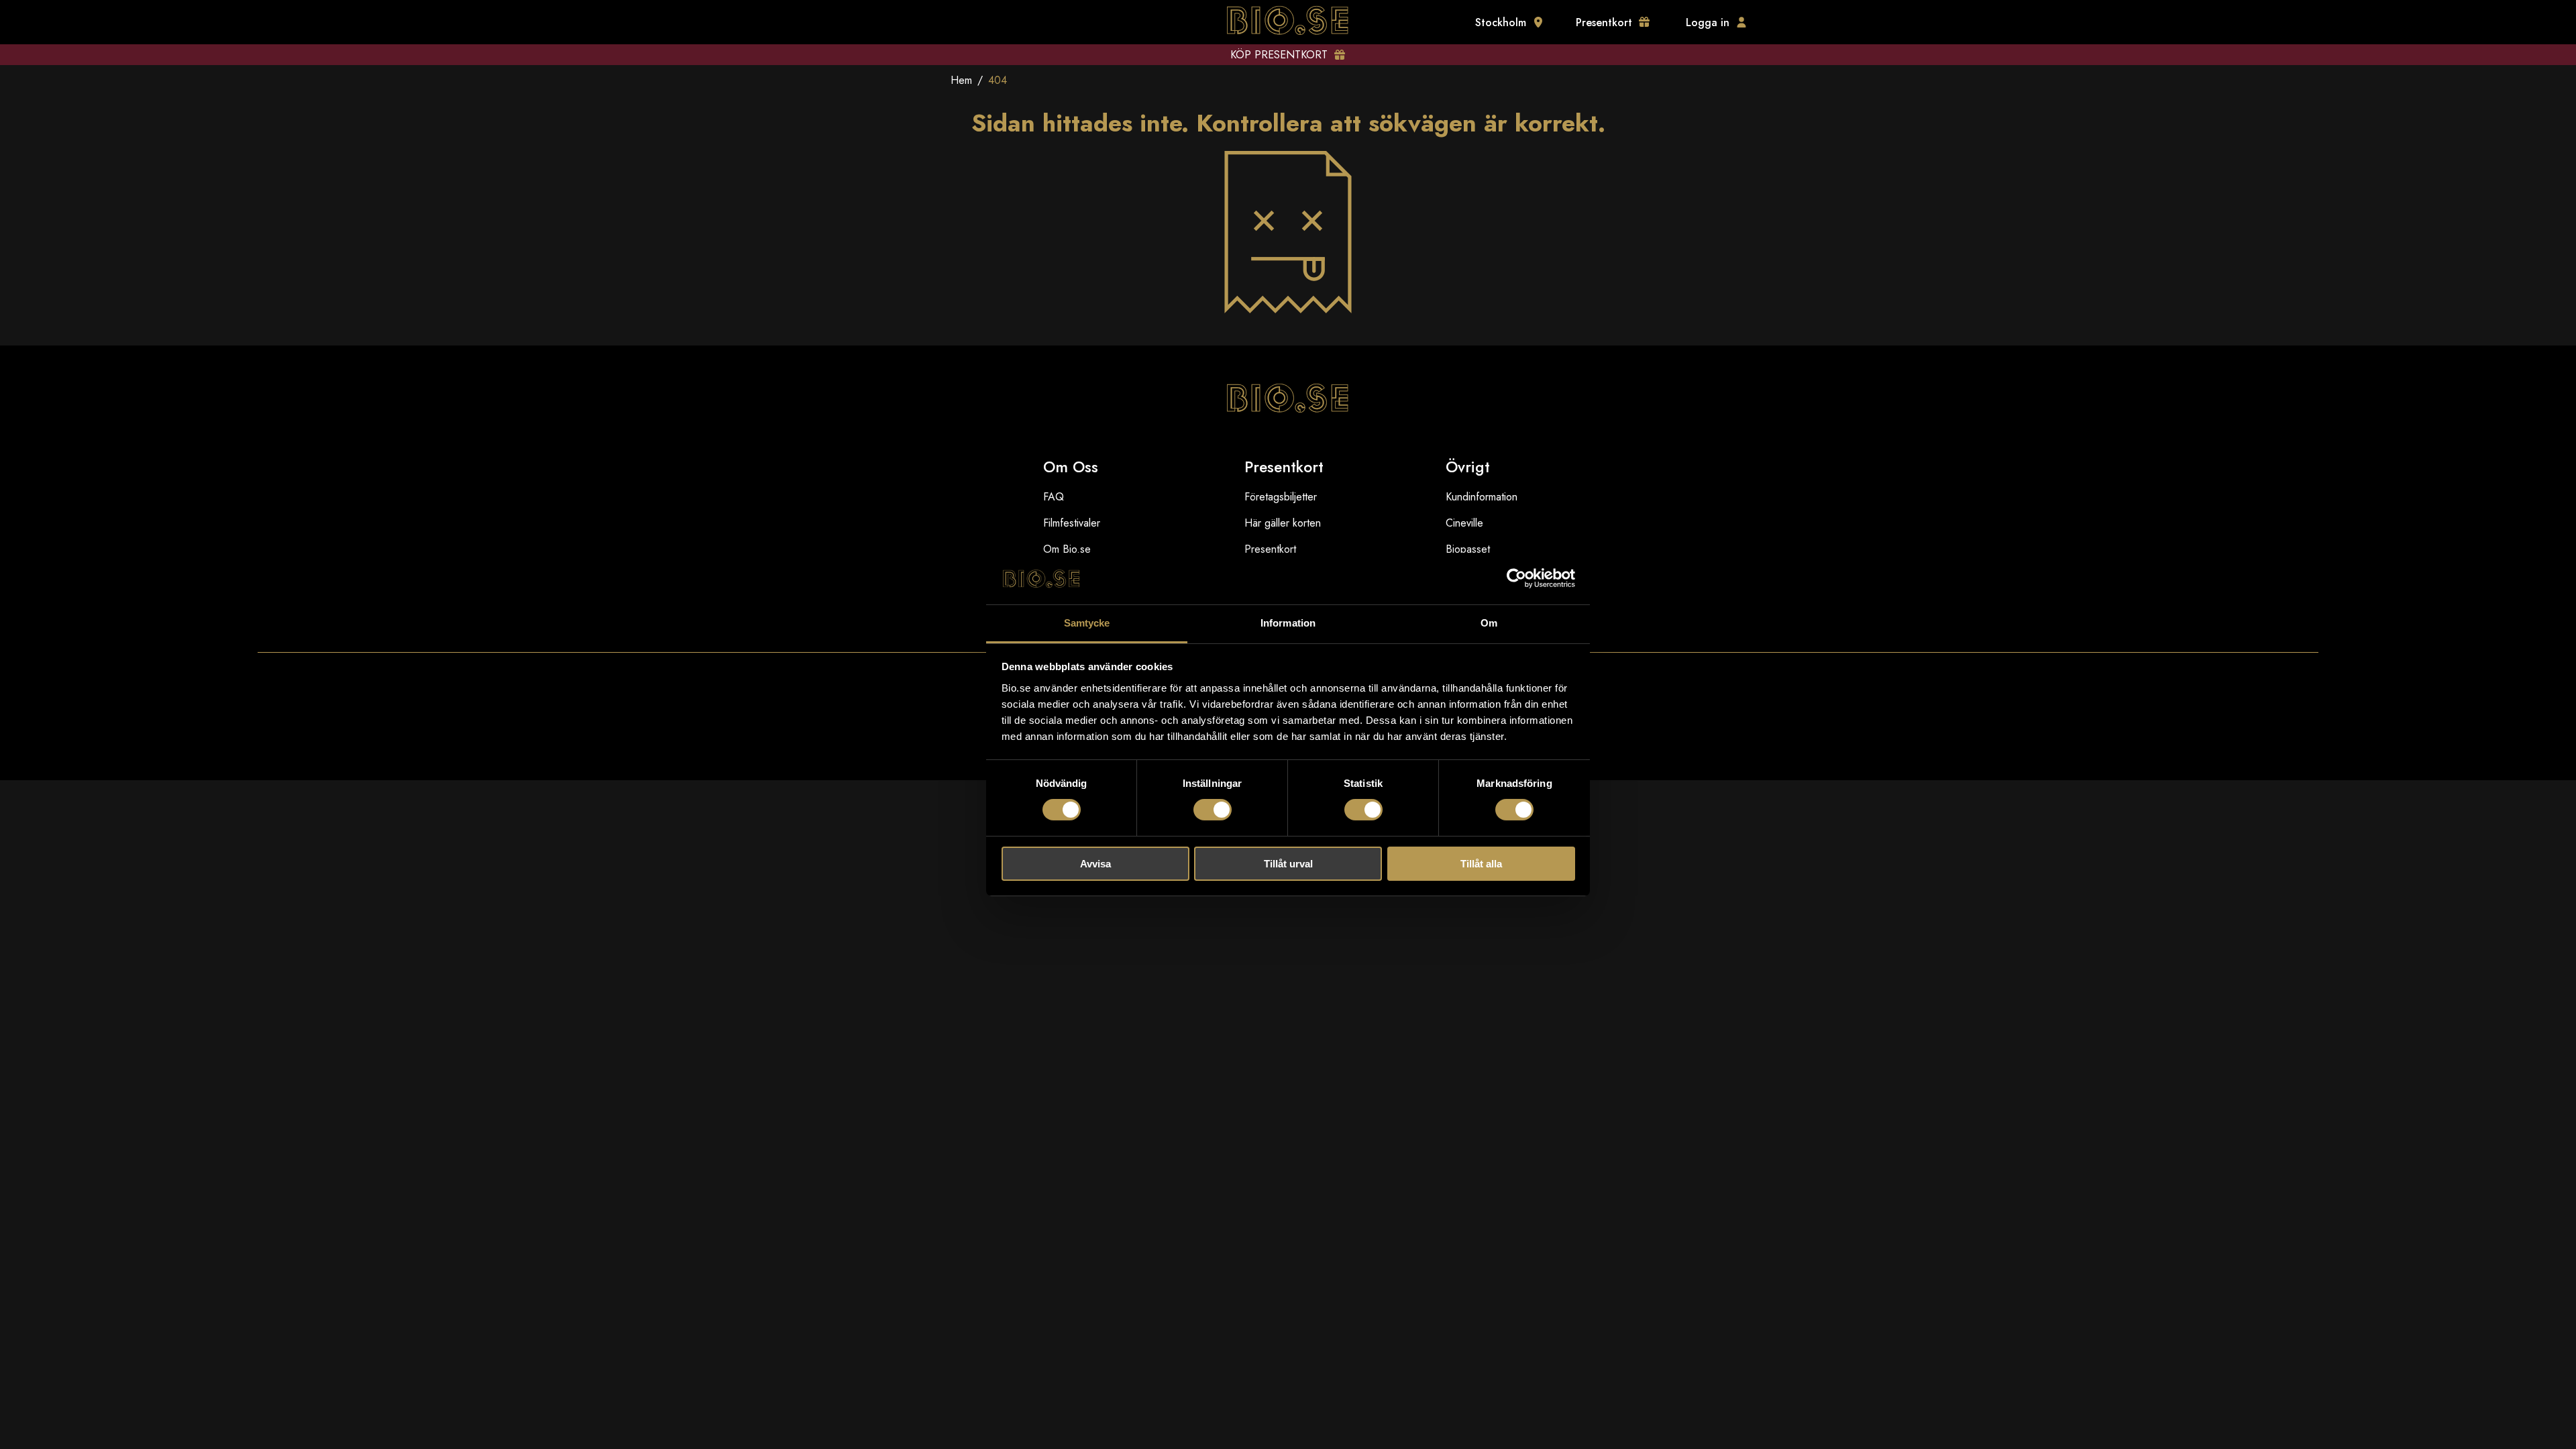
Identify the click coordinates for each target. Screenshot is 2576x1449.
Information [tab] (1288, 623)
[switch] (1213, 810)
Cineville (1464, 523)
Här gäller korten (1283, 523)
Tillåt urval (1288, 864)
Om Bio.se (1067, 549)
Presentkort (1270, 549)
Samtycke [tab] (1087, 623)
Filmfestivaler (1072, 523)
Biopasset (1468, 549)
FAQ (1054, 497)
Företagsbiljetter (1281, 497)
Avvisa (1095, 864)
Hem (961, 80)
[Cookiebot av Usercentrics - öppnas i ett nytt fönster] (1516, 578)
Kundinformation (1482, 497)
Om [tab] (1489, 623)
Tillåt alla (1481, 864)
